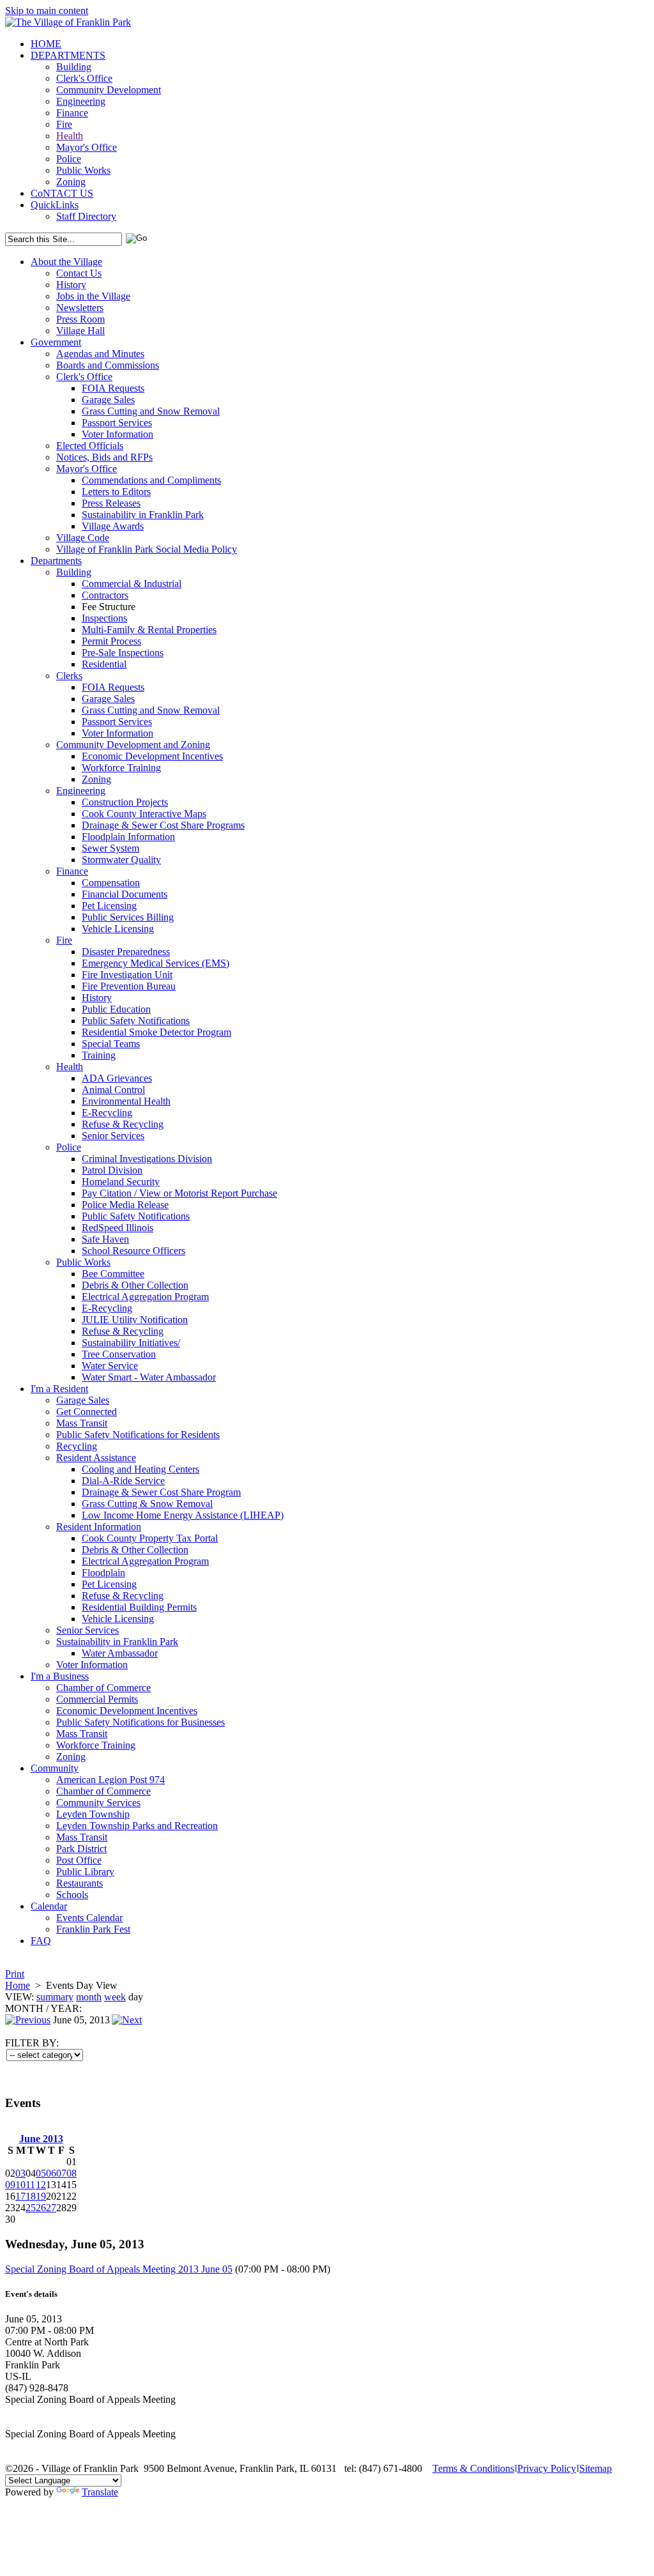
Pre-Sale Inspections (123, 653)
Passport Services (117, 423)
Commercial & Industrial (132, 584)
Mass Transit (82, 1423)
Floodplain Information (128, 837)
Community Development (109, 90)
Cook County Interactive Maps (144, 814)
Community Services (98, 1803)
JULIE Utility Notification (135, 1320)
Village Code (83, 538)
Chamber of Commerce (103, 1688)
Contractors (105, 595)
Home (18, 1985)
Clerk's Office (84, 78)
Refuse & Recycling (123, 1124)
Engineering (81, 101)
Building (74, 67)
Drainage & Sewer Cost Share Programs (163, 825)
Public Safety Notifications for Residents (138, 1435)
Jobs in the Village (93, 296)
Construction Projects (125, 802)
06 (51, 2173)
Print (15, 1974)
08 (72, 2173)
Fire (64, 124)
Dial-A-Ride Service (123, 1481)
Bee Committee (113, 1274)
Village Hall (80, 331)
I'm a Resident (59, 1389)
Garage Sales (108, 400)
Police (69, 159)
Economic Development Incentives (152, 756)
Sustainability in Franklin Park (143, 515)
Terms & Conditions (473, 2468)
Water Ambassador (120, 1653)
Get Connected (87, 1412)
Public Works (83, 170)
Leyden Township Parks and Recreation (137, 1826)
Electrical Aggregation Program (145, 1297)
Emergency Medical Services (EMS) (156, 963)
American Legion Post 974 (110, 1780)
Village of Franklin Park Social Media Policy (147, 549)
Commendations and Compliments (151, 480)
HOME (46, 44)
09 (10, 2185)
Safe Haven (105, 1239)
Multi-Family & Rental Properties (149, 630)
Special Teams (111, 1044)
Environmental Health (126, 1101)
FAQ (41, 1941)
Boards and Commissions (108, 365)
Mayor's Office (87, 147)
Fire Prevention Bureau (129, 986)
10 (20, 2185)
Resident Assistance (96, 1458)
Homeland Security (121, 1182)
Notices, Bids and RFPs (104, 457)
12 (41, 2185)
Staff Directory (86, 216)
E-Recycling (107, 1113)
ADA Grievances (117, 1078)
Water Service (110, 1366)
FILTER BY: (32, 2043)
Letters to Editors (116, 492)
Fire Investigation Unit (127, 975)
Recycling (77, 1446)
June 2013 (41, 2139)
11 (30, 2185)
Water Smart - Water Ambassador (149, 1377)
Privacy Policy (547, 2468)
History (71, 285)
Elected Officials (90, 446)
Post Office (79, 1860)
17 (20, 2196)
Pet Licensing (109, 906)
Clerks (69, 676)
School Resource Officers (133, 1251)
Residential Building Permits (139, 1607)
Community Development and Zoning (133, 745)
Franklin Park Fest (93, 1929)
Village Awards (113, 526)
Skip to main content (47, 11)
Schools (72, 1895)
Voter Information (118, 434)
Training (99, 1055)
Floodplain (103, 1573)
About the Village (66, 262)
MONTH (24, 2008)
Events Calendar (89, 1918)
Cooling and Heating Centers (141, 1469)
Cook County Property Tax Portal (150, 1538)
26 (41, 2208)
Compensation (111, 883)
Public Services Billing (128, 917)
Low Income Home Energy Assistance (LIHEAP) (183, 1515)
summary (55, 1997)
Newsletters (80, 308)
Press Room (80, 319)
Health (70, 136)
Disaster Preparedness (126, 952)
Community (55, 1768)
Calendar (49, 1906)
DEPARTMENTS (68, 55)
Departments (56, 561)
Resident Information (99, 1527)
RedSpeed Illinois (118, 1228)
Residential (104, 664)
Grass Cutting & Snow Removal (147, 1504)
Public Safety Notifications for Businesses (141, 1722)
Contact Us (79, 273)
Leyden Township (93, 1814)
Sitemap (596, 2468)
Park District (81, 1849)
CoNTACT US (62, 193)
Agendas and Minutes (100, 354)
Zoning (71, 182)
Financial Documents (125, 894)
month (89, 1997)
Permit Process (111, 641)
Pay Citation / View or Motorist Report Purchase (179, 1193)
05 (41, 2173)
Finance (72, 113)
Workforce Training (121, 768)
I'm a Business (60, 1676)
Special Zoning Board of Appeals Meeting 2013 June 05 (119, 2269)
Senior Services (113, 1136)
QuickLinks (55, 205)
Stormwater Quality (121, 860)
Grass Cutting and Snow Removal (151, 411)
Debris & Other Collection (135, 1285)
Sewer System (110, 848)
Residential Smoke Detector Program (156, 1032)
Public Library (85, 1872)
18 (31, 2196)
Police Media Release (125, 1205)
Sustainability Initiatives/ (131, 1343)
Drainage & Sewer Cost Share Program (161, 1492)
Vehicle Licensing (118, 929)
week (115, 1997)
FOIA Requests (113, 388)
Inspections (104, 618)
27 (51, 2208)
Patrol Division (112, 1170)
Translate (100, 2492)
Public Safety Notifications (136, 1021)
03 (20, 2173)
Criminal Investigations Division (147, 1159)
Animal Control (113, 1090)
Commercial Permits (97, 1699)
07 (61, 2173)
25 (31, 2208)
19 (41, 2196)
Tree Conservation (119, 1354)
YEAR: (66, 2008)
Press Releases (111, 503)
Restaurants (80, 1883)
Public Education (116, 1009)
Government (56, 342)
